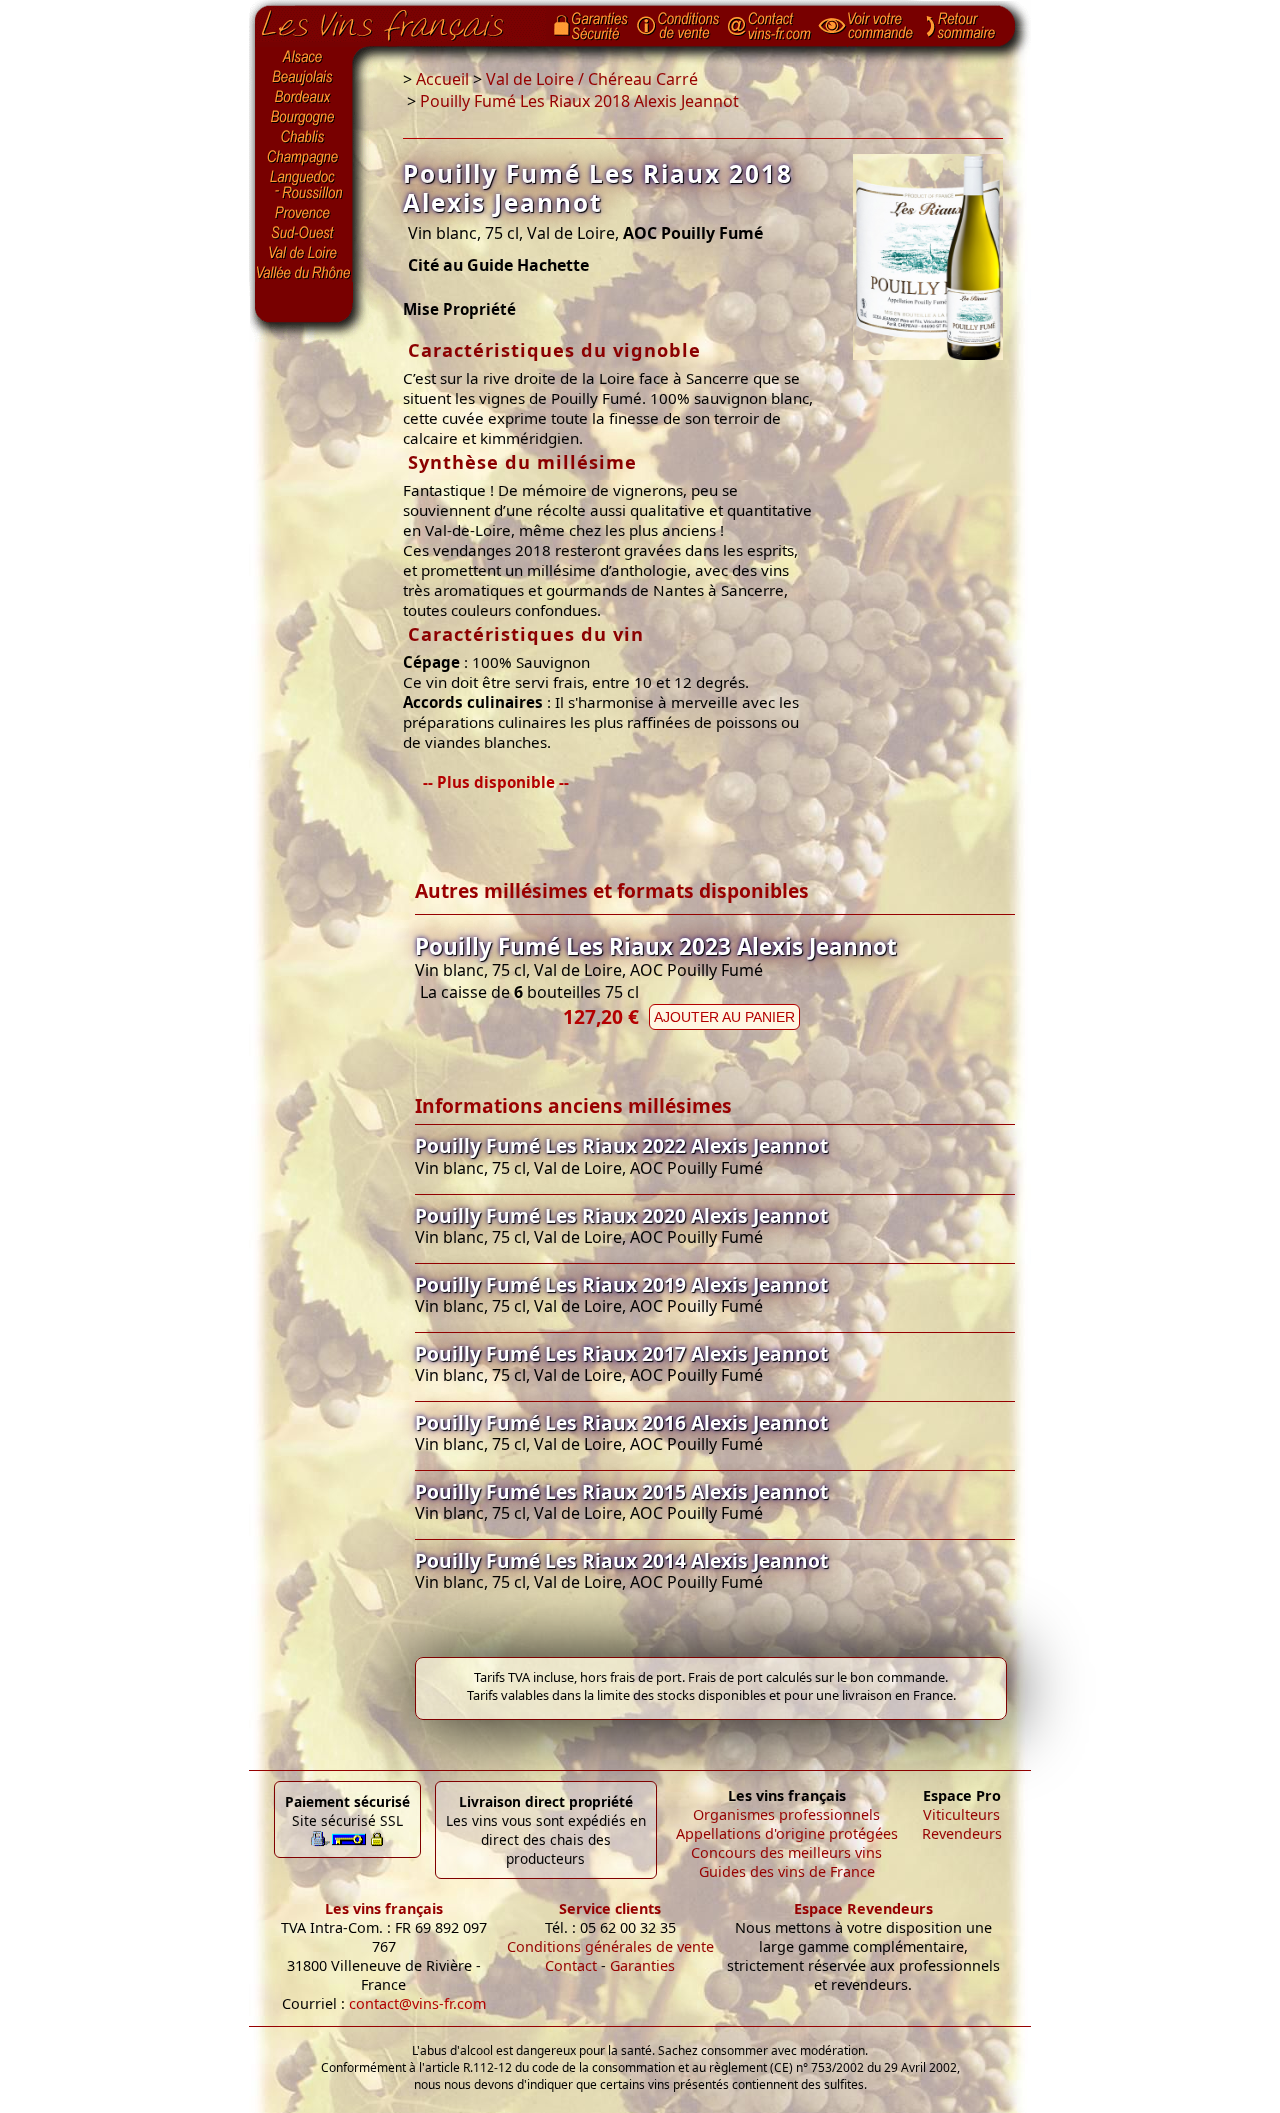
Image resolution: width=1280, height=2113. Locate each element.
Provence (304, 213)
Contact (571, 1965)
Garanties (642, 1965)
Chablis (304, 138)
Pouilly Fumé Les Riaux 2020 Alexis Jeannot (621, 1215)
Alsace (304, 57)
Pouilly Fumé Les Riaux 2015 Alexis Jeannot (621, 1491)
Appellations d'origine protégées (787, 1833)
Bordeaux (304, 98)
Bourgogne (304, 118)
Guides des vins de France (787, 1871)
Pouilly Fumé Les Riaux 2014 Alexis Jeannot (621, 1560)
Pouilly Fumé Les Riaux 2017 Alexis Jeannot (621, 1353)
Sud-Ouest (304, 233)
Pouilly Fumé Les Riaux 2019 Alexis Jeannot (621, 1284)
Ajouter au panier (724, 1017)
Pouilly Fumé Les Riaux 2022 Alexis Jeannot (621, 1145)
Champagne (304, 158)
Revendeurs (962, 1833)
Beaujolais (304, 77)
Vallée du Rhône (304, 273)
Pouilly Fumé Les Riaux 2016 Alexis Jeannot (621, 1422)
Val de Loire (304, 253)
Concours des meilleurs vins (786, 1852)
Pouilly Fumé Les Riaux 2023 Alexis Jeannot (656, 946)
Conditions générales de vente (610, 1946)
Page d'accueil (397, 21)
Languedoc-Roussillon (304, 185)
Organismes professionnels (786, 1814)
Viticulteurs (961, 1814)
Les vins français (384, 1908)
